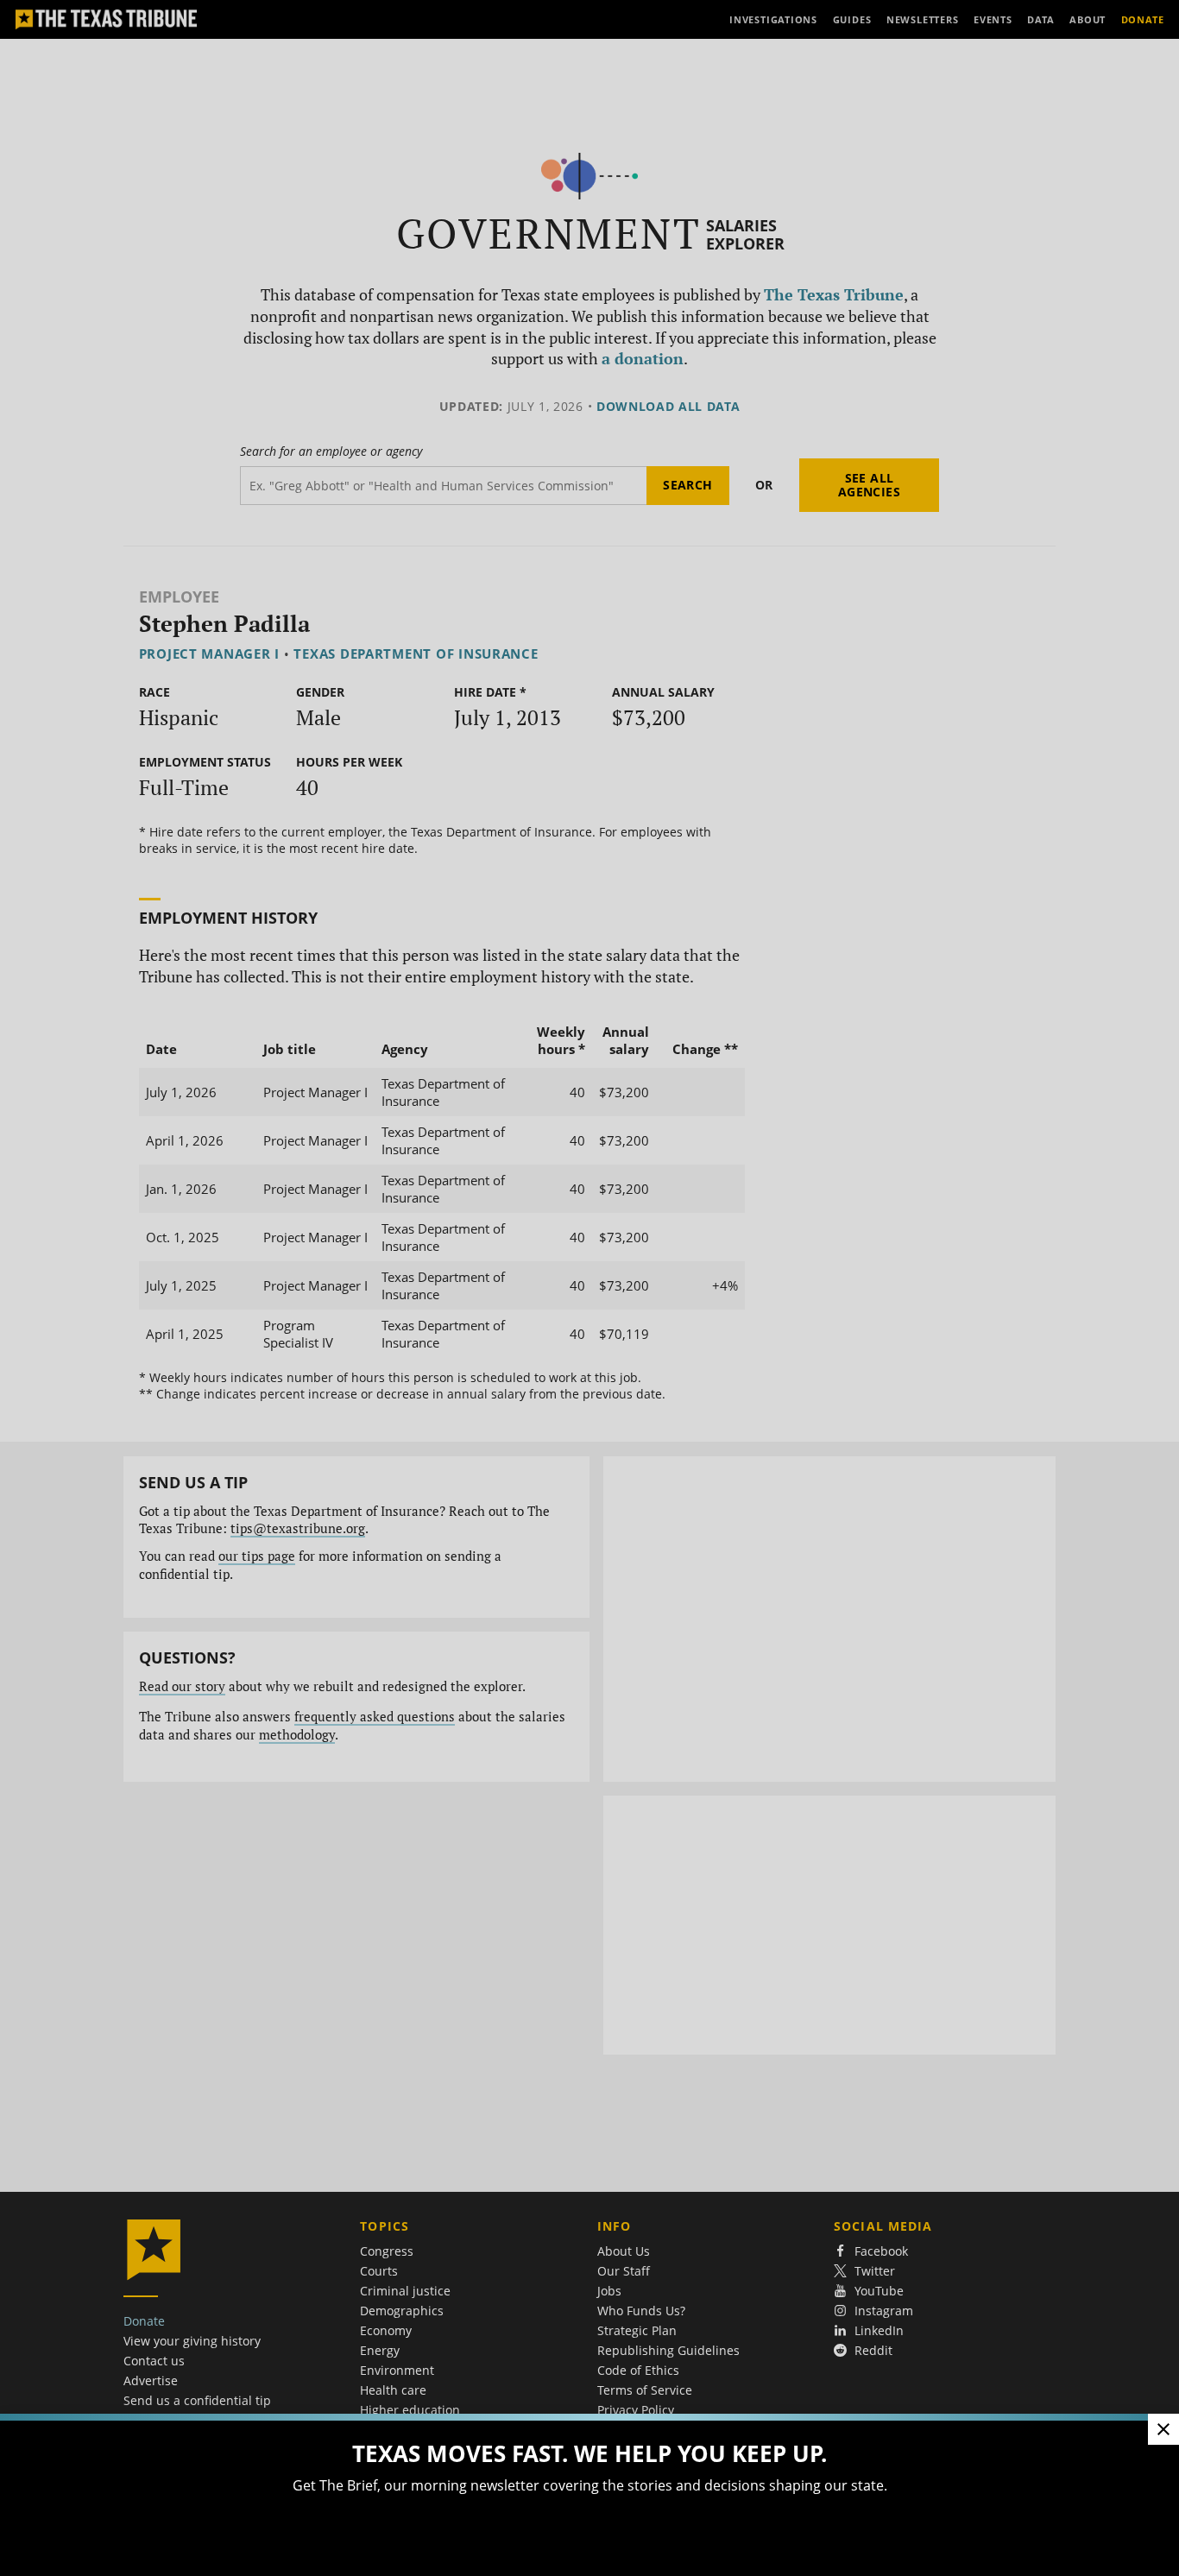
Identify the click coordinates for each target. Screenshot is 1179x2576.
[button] (589, 1288)
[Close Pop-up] (1163, 2429)
